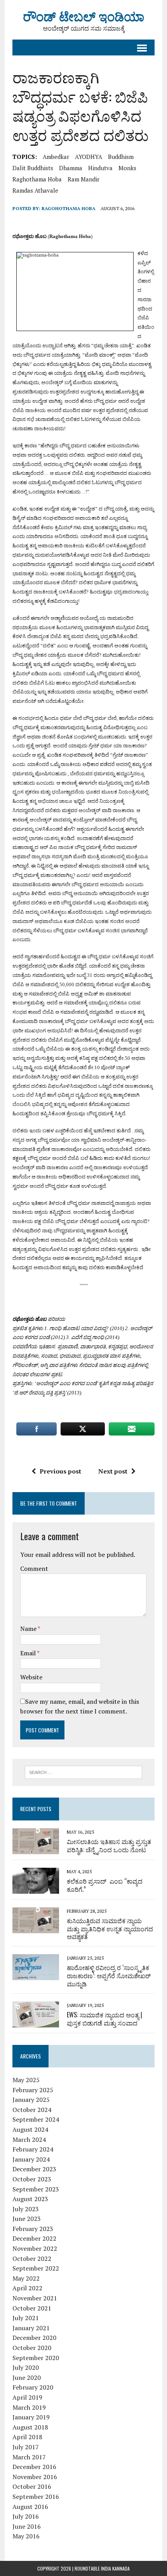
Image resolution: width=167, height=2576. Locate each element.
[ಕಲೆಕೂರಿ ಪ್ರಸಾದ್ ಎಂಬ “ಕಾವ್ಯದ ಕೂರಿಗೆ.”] (36, 1888)
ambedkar (56, 157)
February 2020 (33, 2387)
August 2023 (30, 2199)
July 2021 (26, 2318)
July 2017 (26, 2447)
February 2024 (33, 2149)
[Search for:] (84, 1772)
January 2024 (31, 2159)
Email (29, 1653)
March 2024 (29, 2139)
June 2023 (27, 2219)
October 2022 (32, 2259)
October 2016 (32, 2486)
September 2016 (36, 2497)
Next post (113, 1471)
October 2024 (32, 2110)
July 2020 (26, 2367)
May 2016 (26, 2536)
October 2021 (32, 2308)
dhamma (71, 168)
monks (127, 168)
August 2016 (30, 2507)
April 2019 (27, 2397)
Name (29, 1629)
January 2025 (31, 2100)
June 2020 (27, 2378)
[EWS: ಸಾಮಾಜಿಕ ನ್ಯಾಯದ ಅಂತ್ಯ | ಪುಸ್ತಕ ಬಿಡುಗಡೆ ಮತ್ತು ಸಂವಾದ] (36, 2022)
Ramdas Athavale (35, 190)
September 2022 (36, 2268)
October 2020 (32, 2348)
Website (31, 1677)
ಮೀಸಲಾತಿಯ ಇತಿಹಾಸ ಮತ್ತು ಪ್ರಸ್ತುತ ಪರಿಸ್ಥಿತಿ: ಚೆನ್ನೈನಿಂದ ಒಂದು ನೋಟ (109, 1845)
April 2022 (27, 2288)
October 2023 (32, 2179)
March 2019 (29, 2407)
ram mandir (83, 179)
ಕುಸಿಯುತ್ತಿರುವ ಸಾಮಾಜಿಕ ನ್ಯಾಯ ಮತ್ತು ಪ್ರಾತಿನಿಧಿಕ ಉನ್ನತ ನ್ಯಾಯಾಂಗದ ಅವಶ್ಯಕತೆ (110, 1929)
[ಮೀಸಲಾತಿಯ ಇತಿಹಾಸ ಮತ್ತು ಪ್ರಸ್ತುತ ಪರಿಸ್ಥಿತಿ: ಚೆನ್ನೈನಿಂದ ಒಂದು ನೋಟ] (36, 1849)
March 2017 (29, 2457)
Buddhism (121, 157)
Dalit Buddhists (33, 168)
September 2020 (36, 2358)
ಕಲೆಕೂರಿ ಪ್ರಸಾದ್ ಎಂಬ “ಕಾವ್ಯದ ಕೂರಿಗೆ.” (105, 1885)
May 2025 (26, 2080)
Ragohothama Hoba (69, 208)
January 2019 (31, 2417)
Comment (34, 1568)
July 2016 (26, 2516)
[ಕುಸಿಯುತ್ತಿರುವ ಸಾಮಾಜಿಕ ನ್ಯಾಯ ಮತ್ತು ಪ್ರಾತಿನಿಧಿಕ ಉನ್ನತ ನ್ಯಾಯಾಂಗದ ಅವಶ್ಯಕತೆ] (36, 1928)
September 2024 (36, 2119)
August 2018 (30, 2427)
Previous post (60, 1471)
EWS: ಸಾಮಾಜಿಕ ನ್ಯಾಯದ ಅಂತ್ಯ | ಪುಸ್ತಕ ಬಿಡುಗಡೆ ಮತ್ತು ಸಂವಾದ (104, 2019)
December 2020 (34, 2338)
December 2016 (34, 2467)
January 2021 (31, 2328)
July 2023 (26, 2209)
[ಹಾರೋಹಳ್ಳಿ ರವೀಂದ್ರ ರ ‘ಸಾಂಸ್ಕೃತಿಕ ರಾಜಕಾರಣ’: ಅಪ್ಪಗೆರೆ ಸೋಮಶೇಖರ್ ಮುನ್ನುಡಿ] (36, 1975)
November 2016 (35, 2477)
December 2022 (34, 2238)
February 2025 (33, 2090)
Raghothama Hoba (37, 179)
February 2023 (33, 2229)
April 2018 (27, 2437)
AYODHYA (89, 157)
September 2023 (36, 2189)
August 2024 (30, 2129)
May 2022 (26, 2278)
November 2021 (35, 2298)
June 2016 (27, 2526)
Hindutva (100, 168)
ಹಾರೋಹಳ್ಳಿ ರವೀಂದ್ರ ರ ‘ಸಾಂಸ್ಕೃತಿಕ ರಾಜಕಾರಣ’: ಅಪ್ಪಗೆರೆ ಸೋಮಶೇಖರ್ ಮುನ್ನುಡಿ (109, 1976)
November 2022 (35, 2248)
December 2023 (34, 2169)
